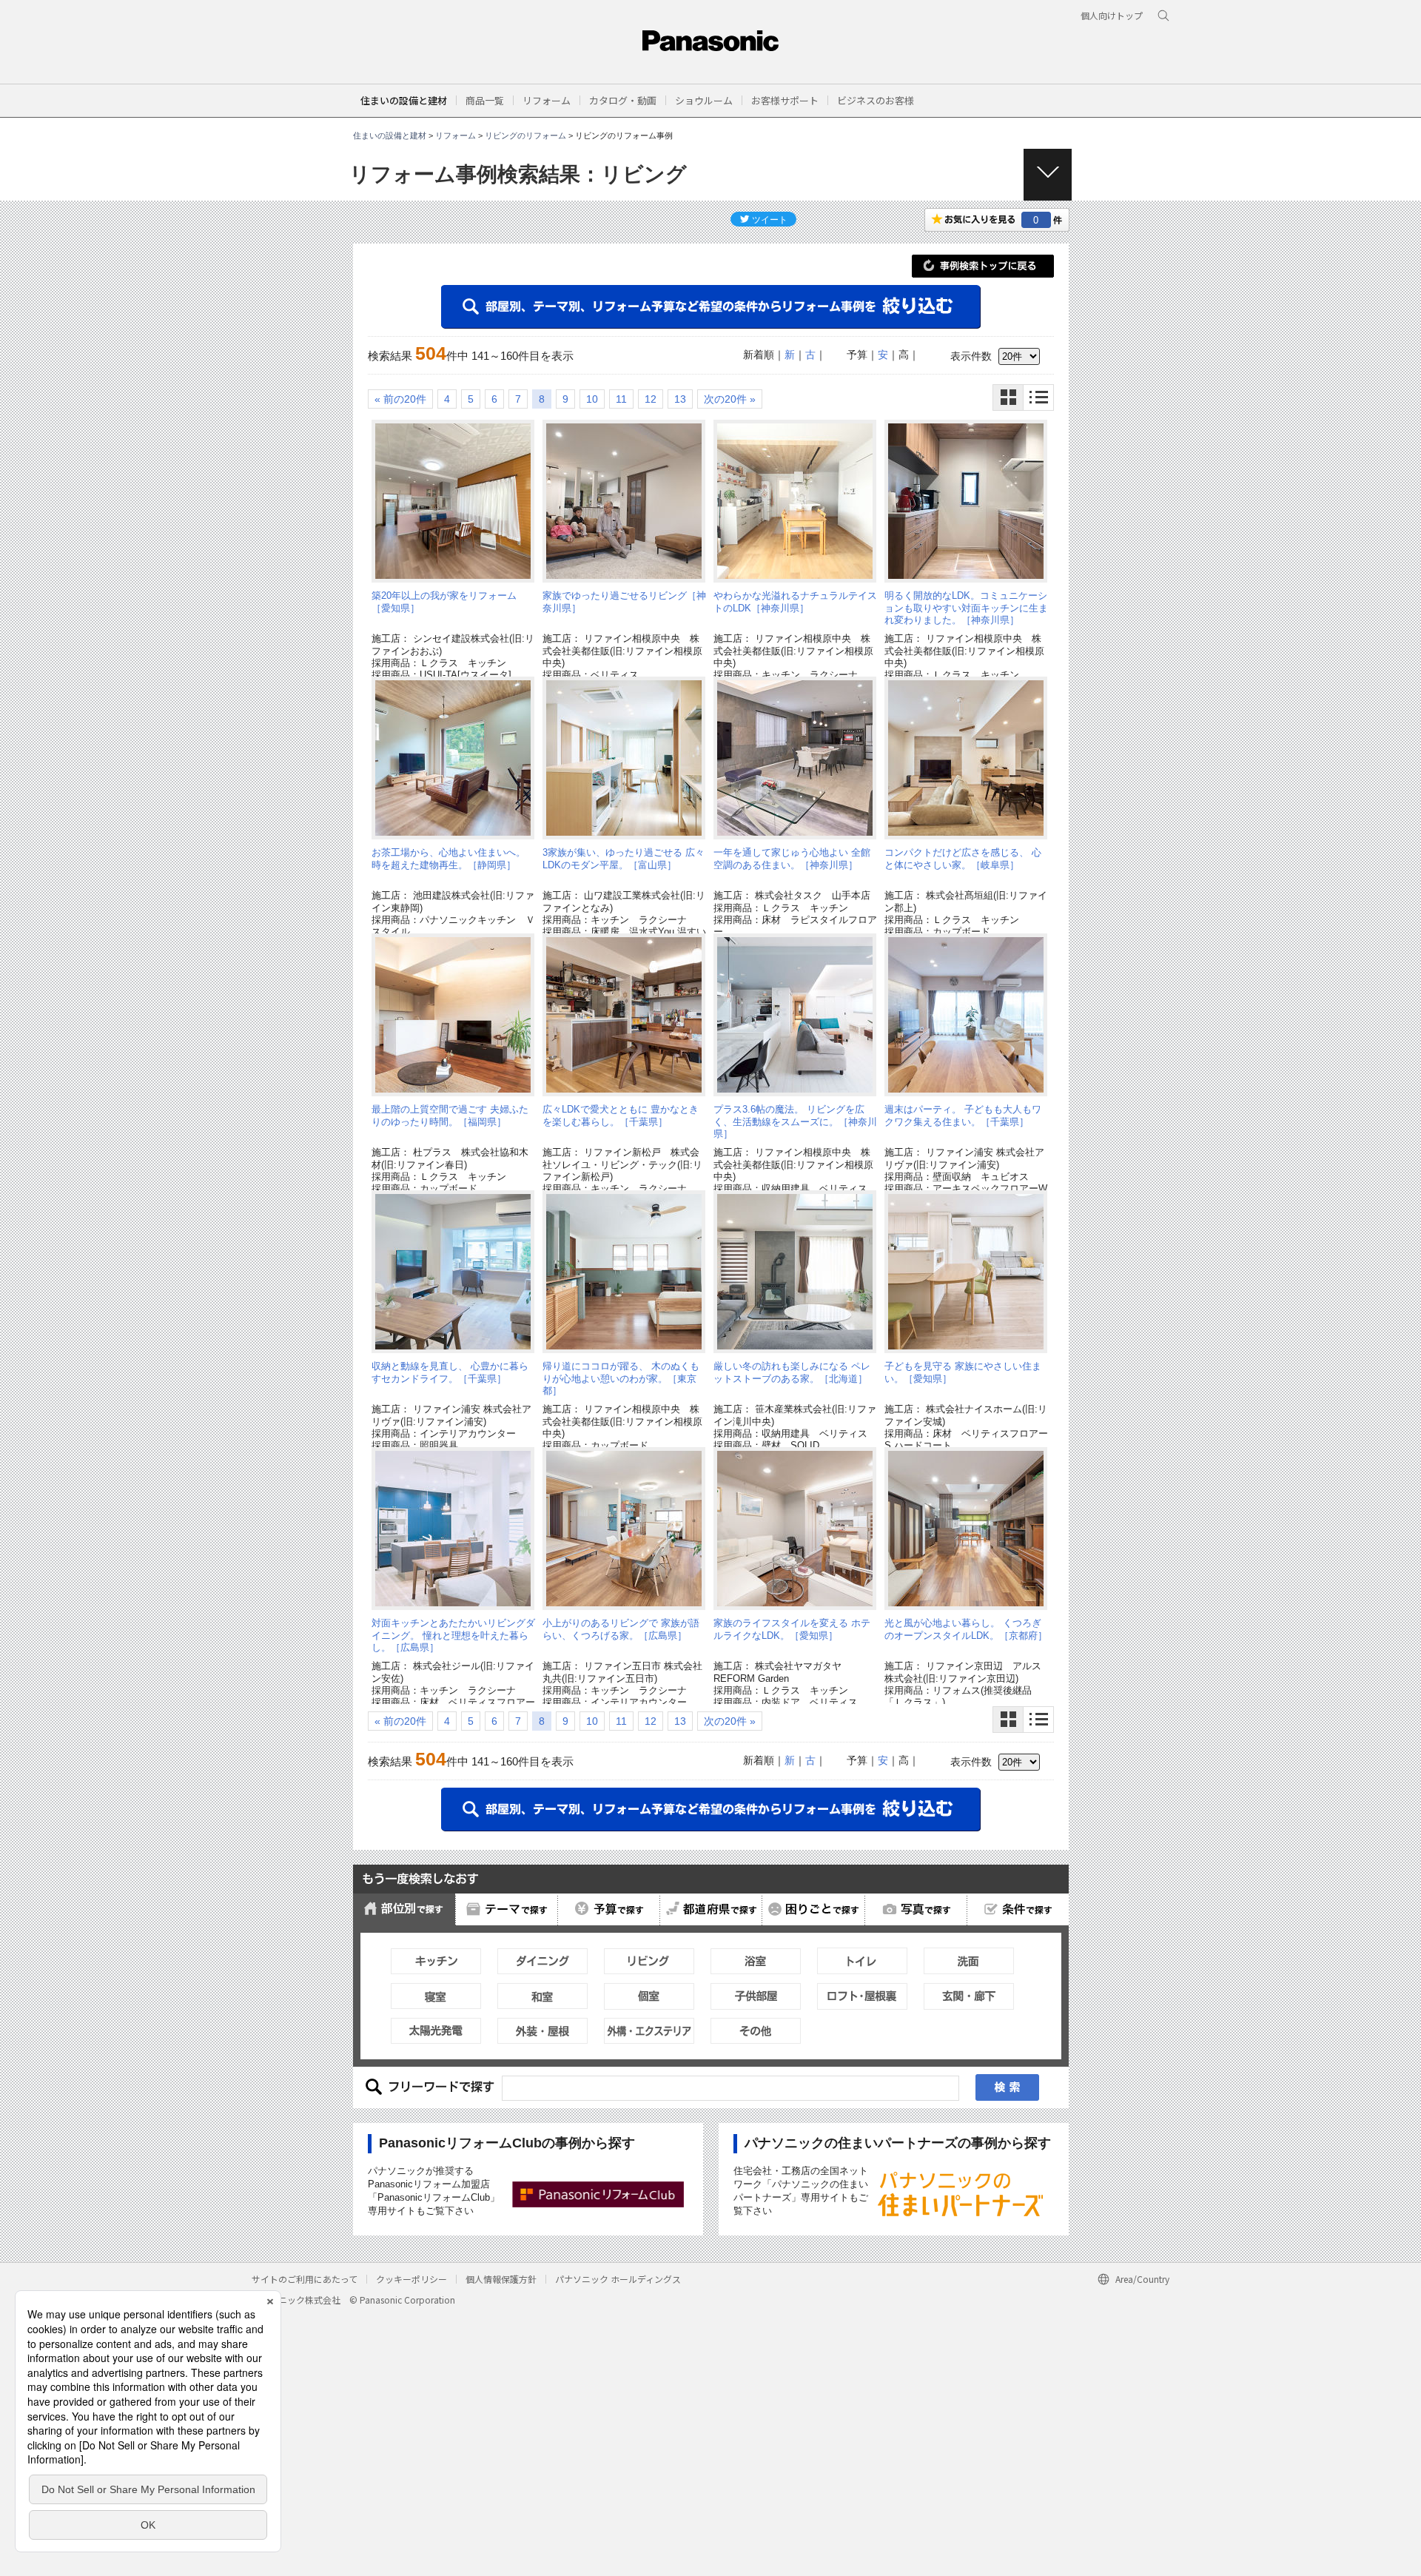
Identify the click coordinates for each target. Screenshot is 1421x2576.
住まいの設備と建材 (404, 100)
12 (651, 399)
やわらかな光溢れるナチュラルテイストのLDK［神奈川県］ (795, 601)
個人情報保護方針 (501, 2279)
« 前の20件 (400, 399)
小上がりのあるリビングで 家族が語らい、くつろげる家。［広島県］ (621, 1629)
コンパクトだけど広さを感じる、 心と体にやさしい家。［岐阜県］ (963, 858)
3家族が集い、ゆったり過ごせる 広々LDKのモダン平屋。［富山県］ (624, 858)
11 (621, 399)
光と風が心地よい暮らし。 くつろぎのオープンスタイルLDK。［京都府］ (966, 1629)
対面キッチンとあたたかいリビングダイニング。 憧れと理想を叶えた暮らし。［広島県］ (453, 1635)
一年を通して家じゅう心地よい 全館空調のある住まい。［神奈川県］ (792, 858)
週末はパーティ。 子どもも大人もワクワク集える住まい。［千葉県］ (963, 1115)
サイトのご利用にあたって (305, 2279)
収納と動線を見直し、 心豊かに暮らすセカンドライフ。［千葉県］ (450, 1372)
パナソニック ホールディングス (618, 2279)
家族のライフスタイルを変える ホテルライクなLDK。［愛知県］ (792, 1629)
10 (592, 399)
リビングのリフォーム (525, 135)
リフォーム (456, 135)
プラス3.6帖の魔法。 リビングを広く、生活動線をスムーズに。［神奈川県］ (795, 1121)
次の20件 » (730, 399)
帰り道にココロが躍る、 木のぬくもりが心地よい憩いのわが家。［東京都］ (621, 1378)
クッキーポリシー (411, 2279)
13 (680, 399)
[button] (485, 100)
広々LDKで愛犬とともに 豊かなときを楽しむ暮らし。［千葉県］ (621, 1115)
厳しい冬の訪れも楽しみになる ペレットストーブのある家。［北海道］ (792, 1372)
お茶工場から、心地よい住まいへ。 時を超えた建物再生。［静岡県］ (449, 858)
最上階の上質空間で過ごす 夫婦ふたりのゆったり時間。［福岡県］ (450, 1115)
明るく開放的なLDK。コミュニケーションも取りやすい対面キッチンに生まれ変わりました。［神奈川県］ (966, 608)
